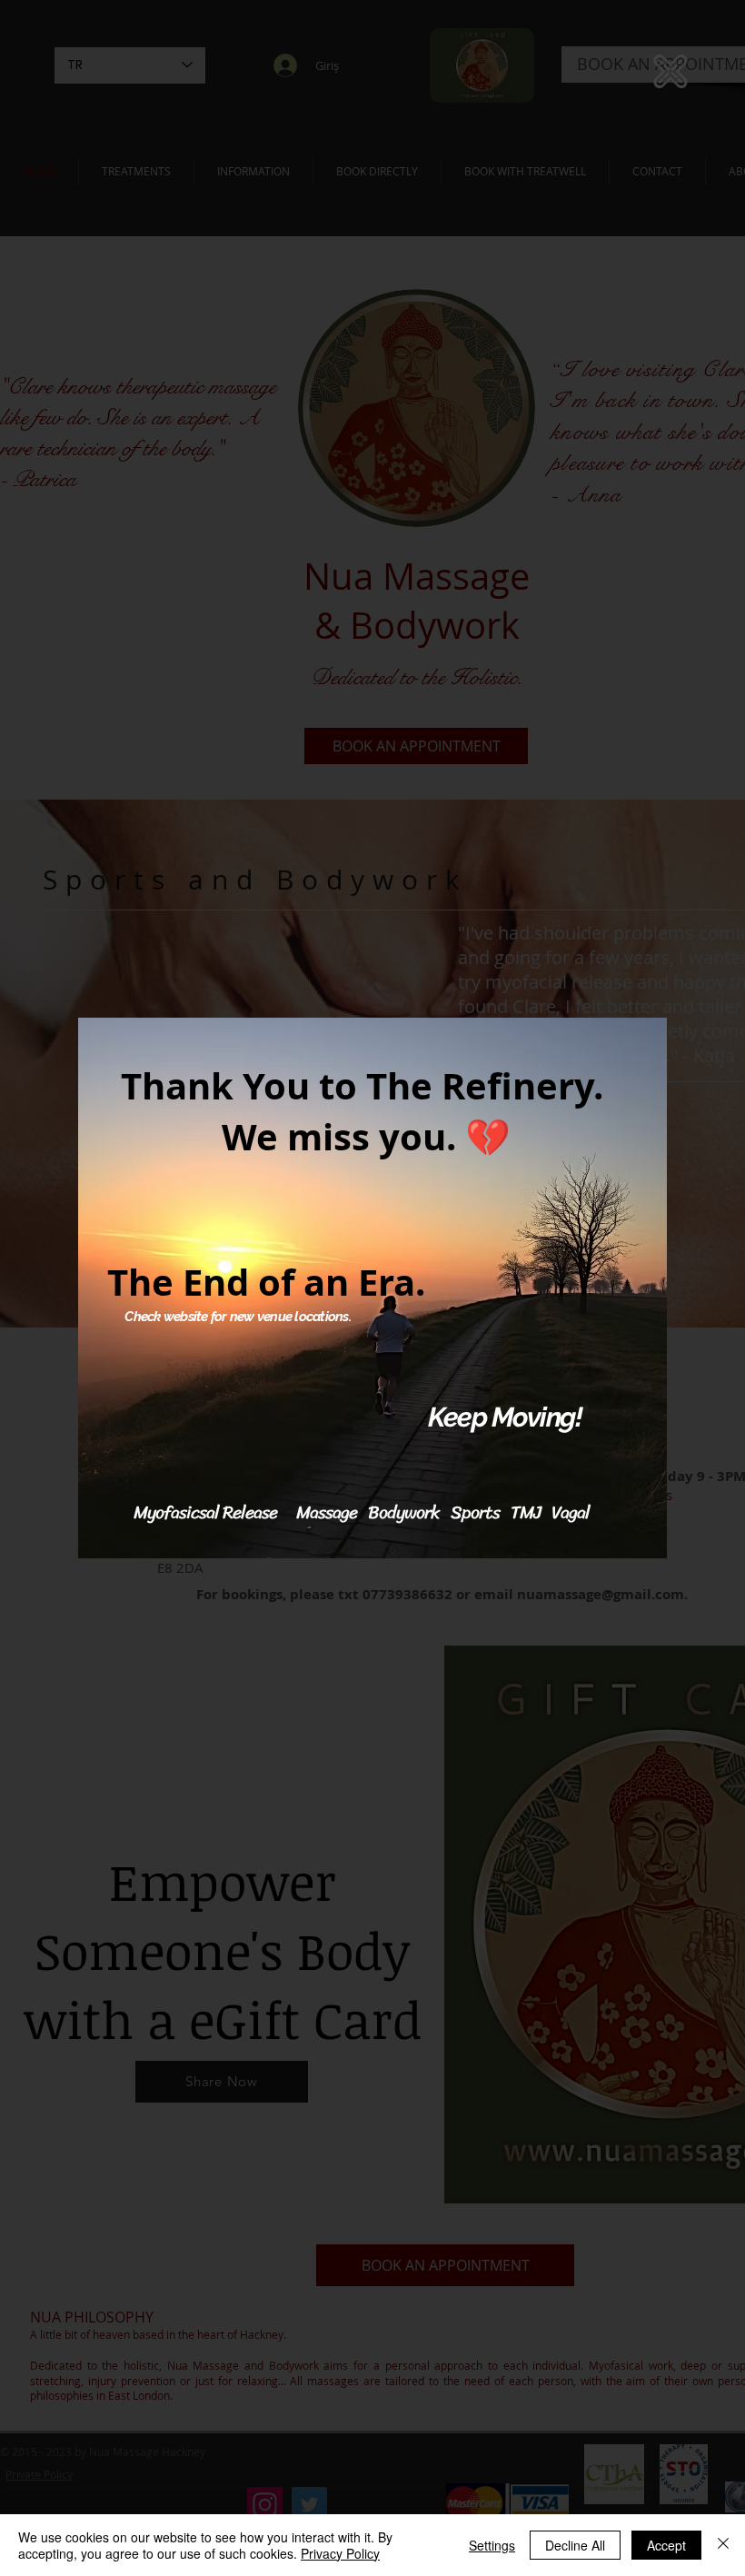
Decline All (575, 2545)
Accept (666, 2545)
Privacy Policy (340, 2553)
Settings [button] (492, 2545)
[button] (670, 71)
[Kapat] (723, 2545)
